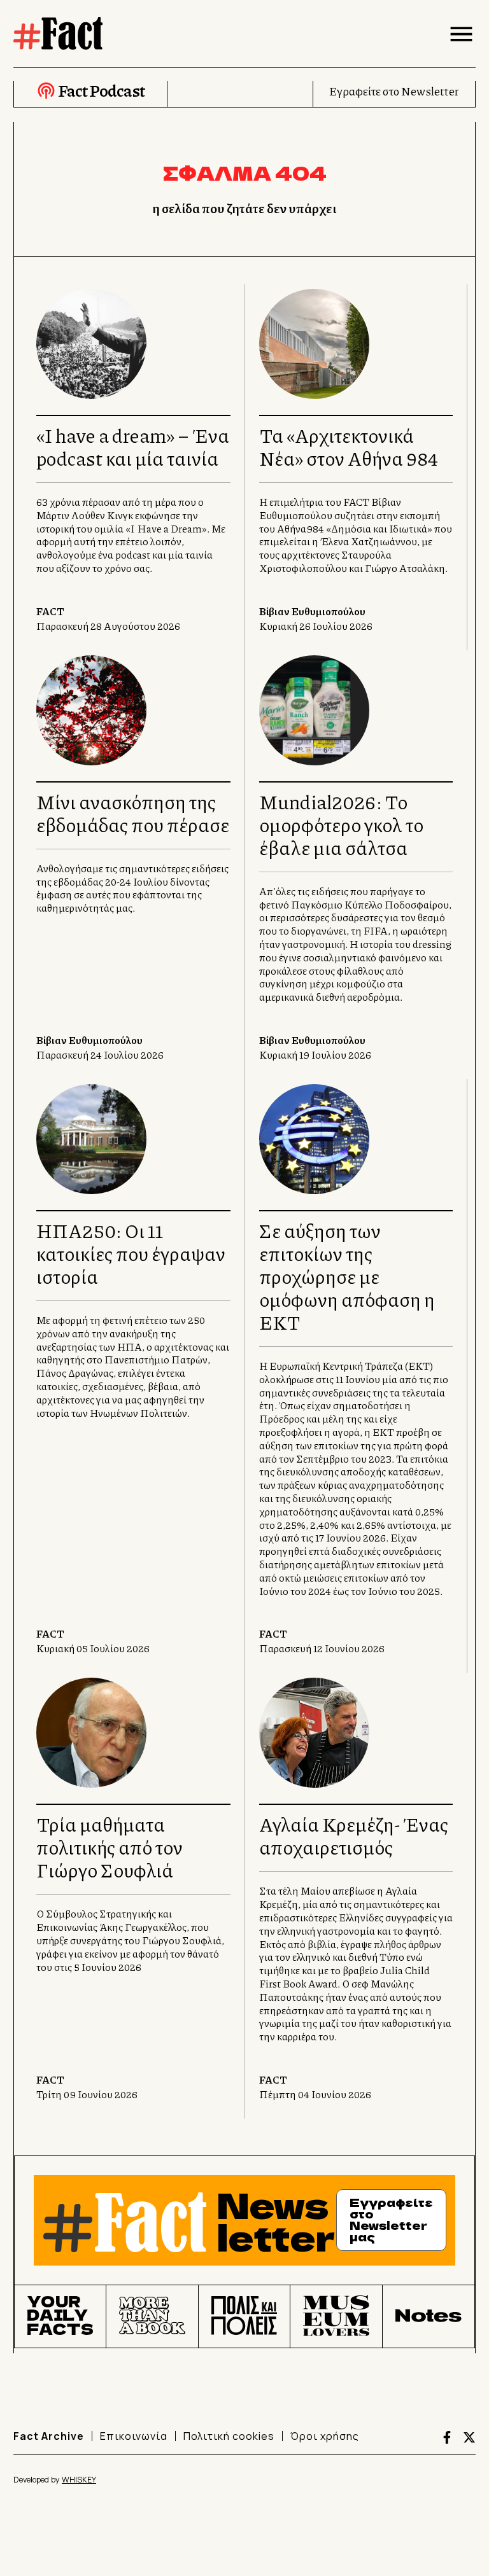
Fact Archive (49, 2436)
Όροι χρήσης (325, 2436)
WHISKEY (79, 2480)
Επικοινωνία (134, 2436)
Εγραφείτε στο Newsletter (394, 91)
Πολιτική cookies (229, 2436)
